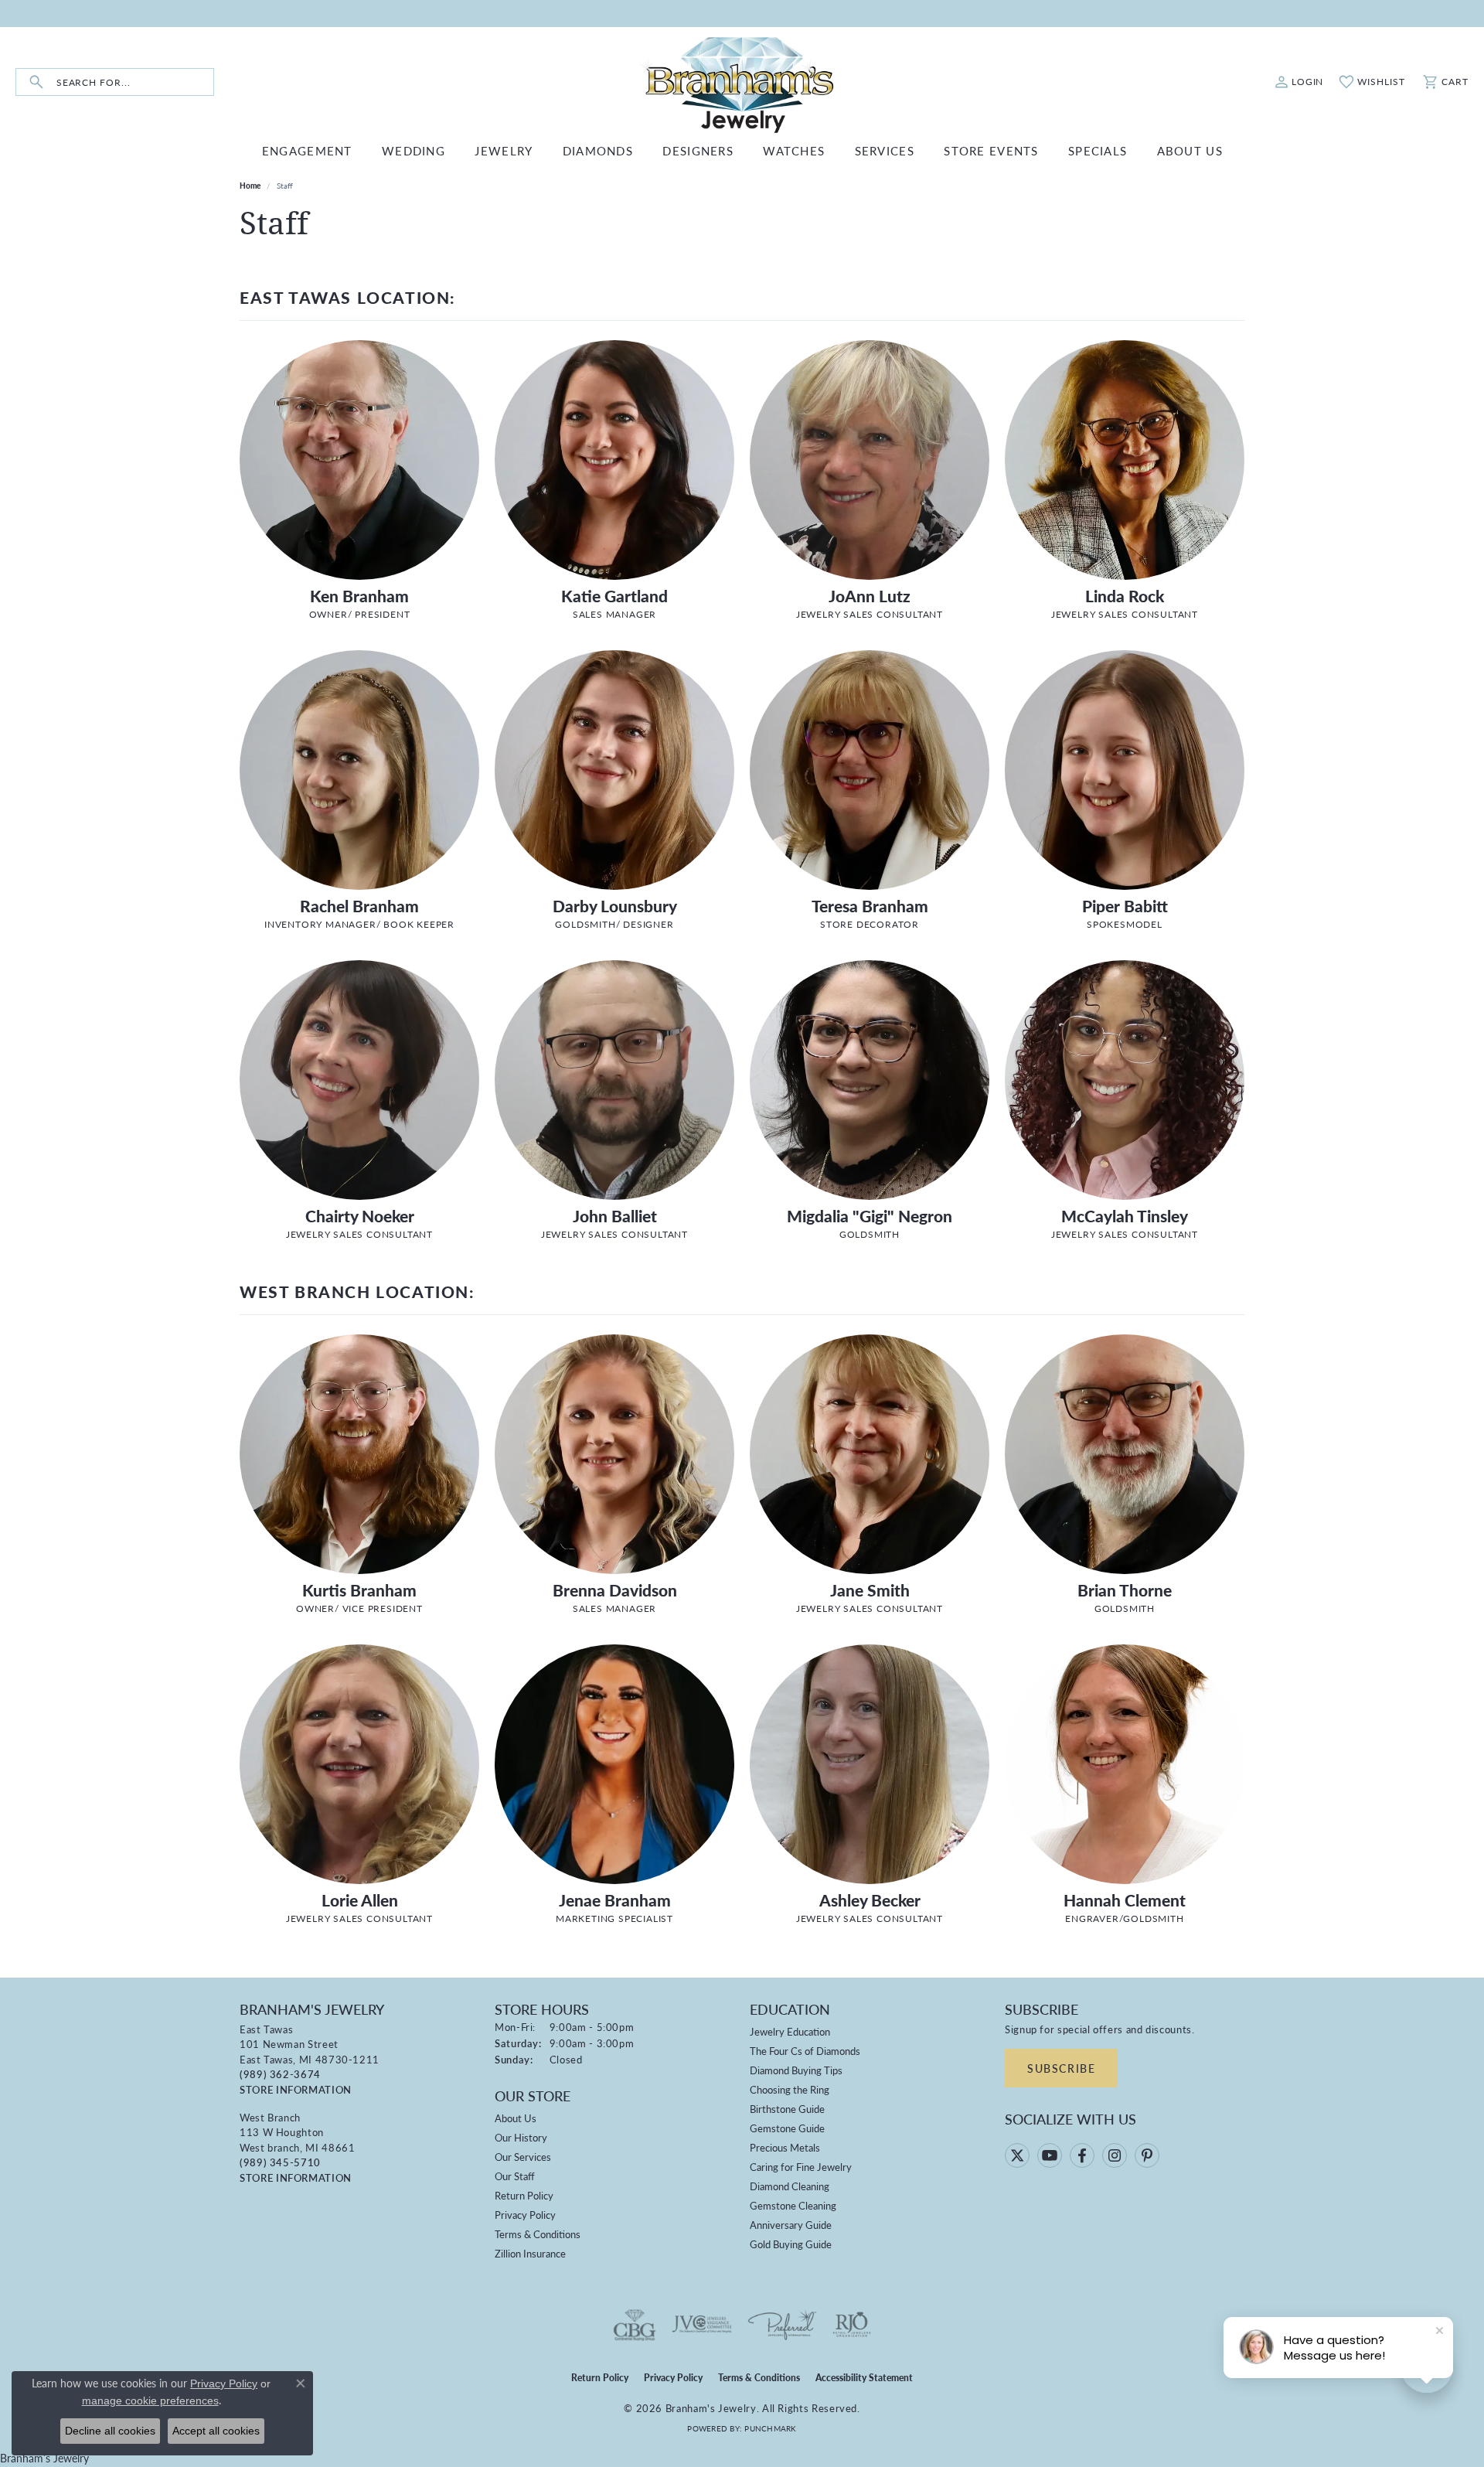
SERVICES (885, 150)
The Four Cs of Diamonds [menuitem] (805, 2051)
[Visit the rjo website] (852, 2325)
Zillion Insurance (530, 2253)
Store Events (991, 150)
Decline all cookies (110, 2431)
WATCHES (794, 150)
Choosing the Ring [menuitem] (790, 2089)
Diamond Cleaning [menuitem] (790, 2186)
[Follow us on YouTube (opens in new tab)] (1050, 2155)
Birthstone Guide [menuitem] (787, 2109)
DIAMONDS (598, 150)
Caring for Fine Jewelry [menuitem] (801, 2167)
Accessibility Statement (864, 2378)
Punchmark (770, 2428)
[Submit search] (36, 82)
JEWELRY (504, 150)
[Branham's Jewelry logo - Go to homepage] (742, 82)
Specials (1098, 150)
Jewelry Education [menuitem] (790, 2031)
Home (250, 186)
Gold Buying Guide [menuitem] (791, 2244)
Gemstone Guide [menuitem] (787, 2128)
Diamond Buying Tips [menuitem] (796, 2070)
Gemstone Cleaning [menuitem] (793, 2205)
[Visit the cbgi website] (635, 2325)
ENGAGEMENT (307, 150)
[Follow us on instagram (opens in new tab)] (1115, 2155)
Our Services (523, 2157)
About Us (516, 2118)
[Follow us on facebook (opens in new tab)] (1082, 2155)
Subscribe (1061, 2068)
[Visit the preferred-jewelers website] (782, 2325)
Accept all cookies (216, 2431)
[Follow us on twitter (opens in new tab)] (1017, 2155)
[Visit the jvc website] (702, 2325)
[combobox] (135, 82)
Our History (521, 2137)
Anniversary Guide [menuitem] (791, 2225)
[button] (1299, 82)
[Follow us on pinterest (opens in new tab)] (1147, 2155)
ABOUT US (1190, 150)
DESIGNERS (698, 150)
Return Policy (524, 2195)
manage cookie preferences (150, 2401)
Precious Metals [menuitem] (785, 2147)
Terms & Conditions (538, 2234)
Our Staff (515, 2176)
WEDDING (414, 150)
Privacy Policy (525, 2215)
